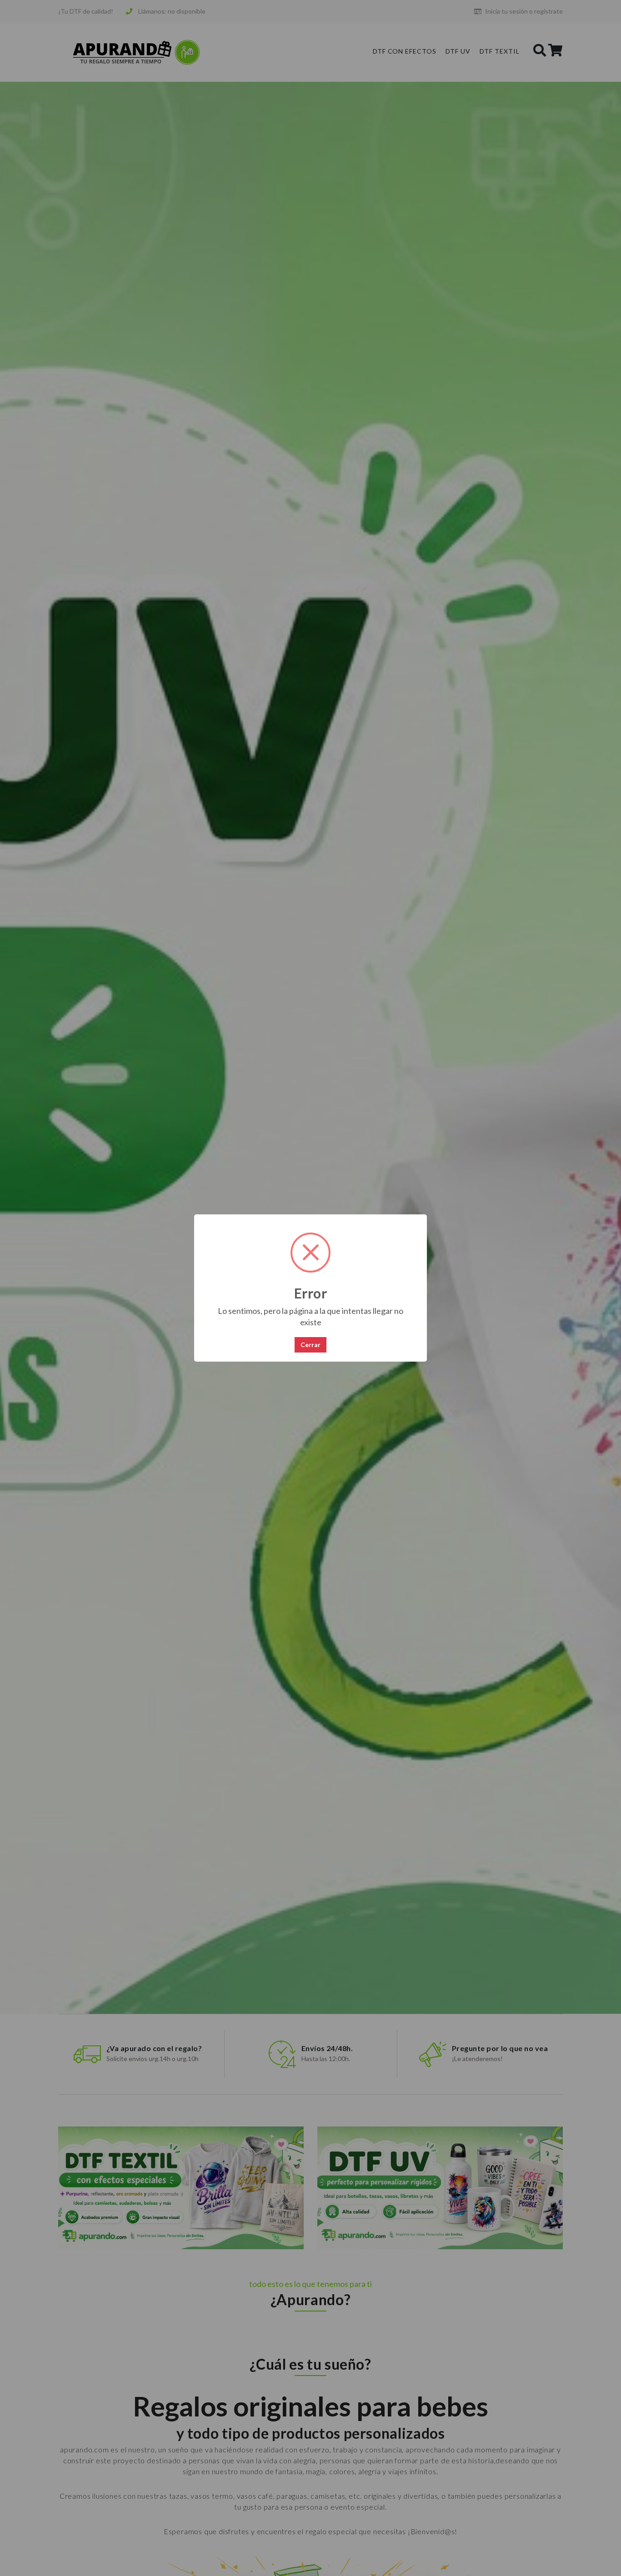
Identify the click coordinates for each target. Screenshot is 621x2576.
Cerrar (310, 1345)
